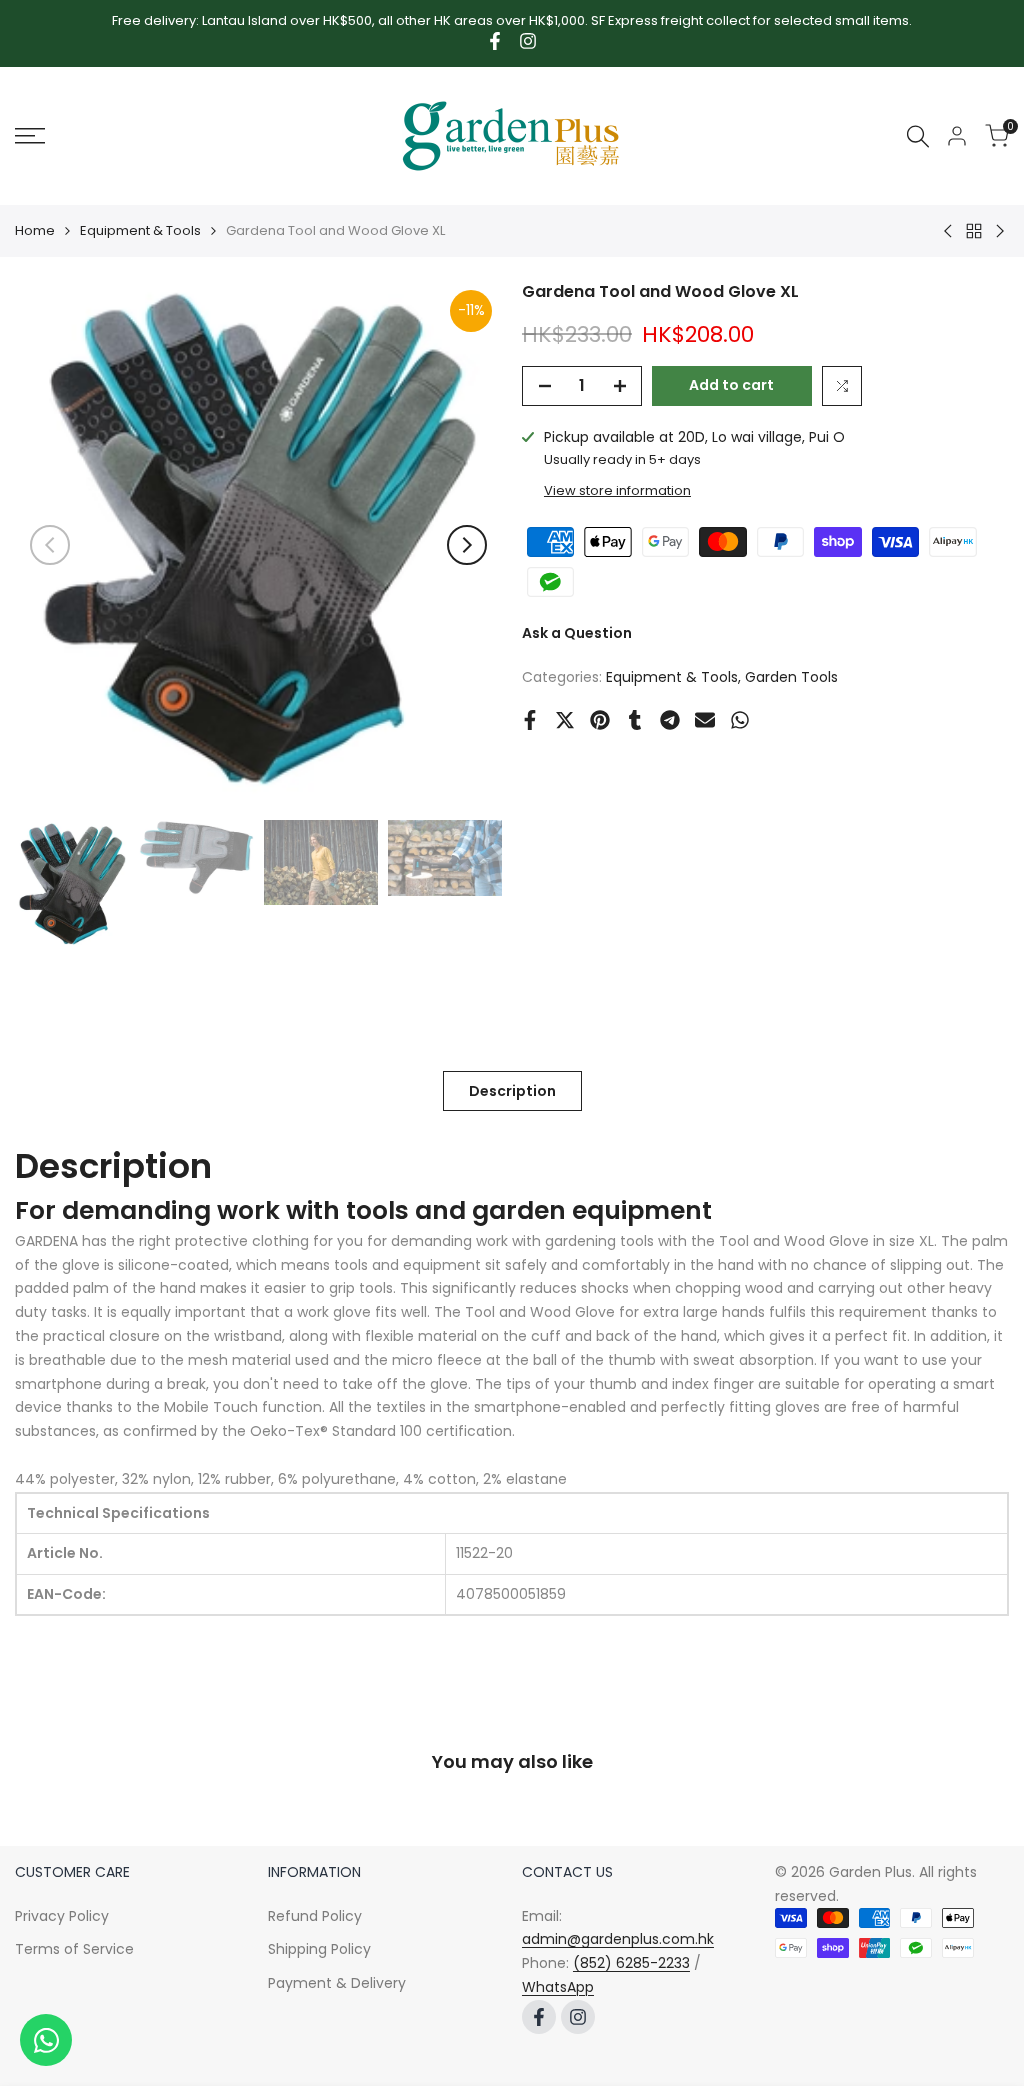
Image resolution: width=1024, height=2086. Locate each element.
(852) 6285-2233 (631, 1963)
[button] (842, 386)
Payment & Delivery (337, 1983)
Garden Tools (791, 677)
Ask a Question (577, 633)
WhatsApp (558, 1987)
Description (512, 1091)
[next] (467, 545)
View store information (617, 490)
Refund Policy (315, 1916)
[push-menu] (30, 136)
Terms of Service (74, 1949)
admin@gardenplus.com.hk (618, 1939)
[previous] (50, 545)
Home (35, 230)
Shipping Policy (319, 1949)
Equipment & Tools (140, 230)
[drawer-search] (918, 136)
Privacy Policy (62, 1916)
